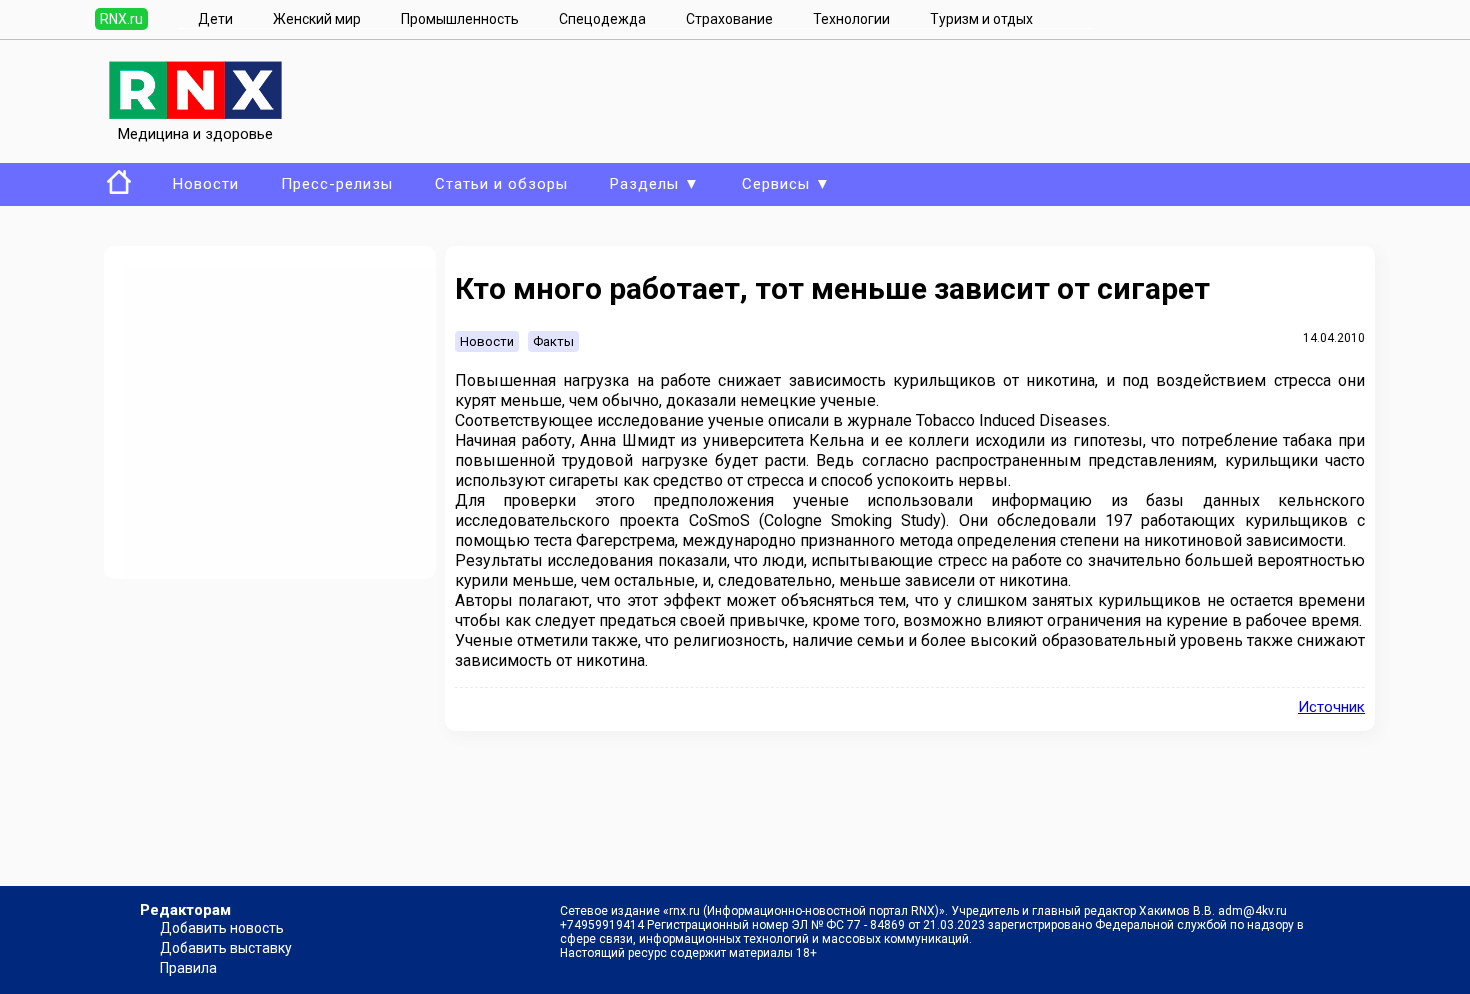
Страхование (729, 19)
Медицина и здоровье (195, 134)
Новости (206, 184)
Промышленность (460, 19)
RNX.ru (121, 19)
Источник (1331, 707)
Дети (215, 19)
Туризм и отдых (981, 19)
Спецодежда (602, 19)
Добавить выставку (226, 948)
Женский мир (317, 19)
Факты (553, 341)
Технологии (851, 19)
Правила (188, 968)
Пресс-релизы (337, 184)
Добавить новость (222, 928)
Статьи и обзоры (501, 184)
